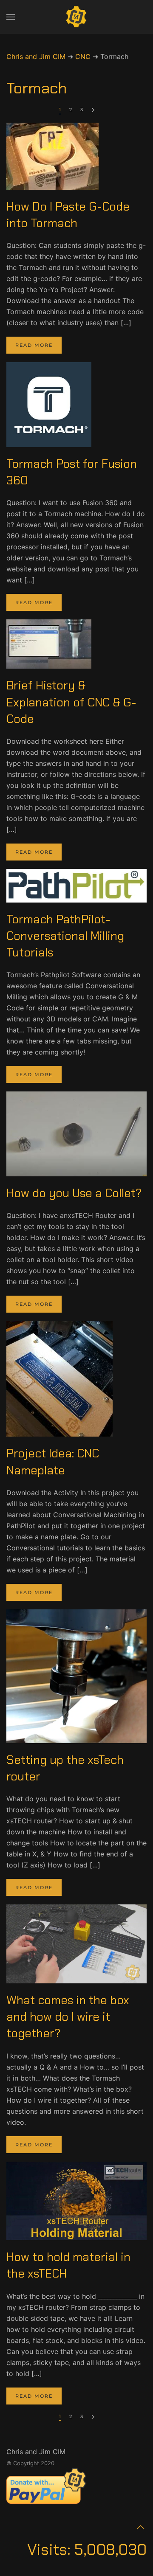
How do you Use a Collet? (74, 1193)
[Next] (93, 110)
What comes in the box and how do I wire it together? (68, 2017)
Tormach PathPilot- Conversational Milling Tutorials (65, 936)
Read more (34, 345)
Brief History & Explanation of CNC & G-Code (71, 702)
